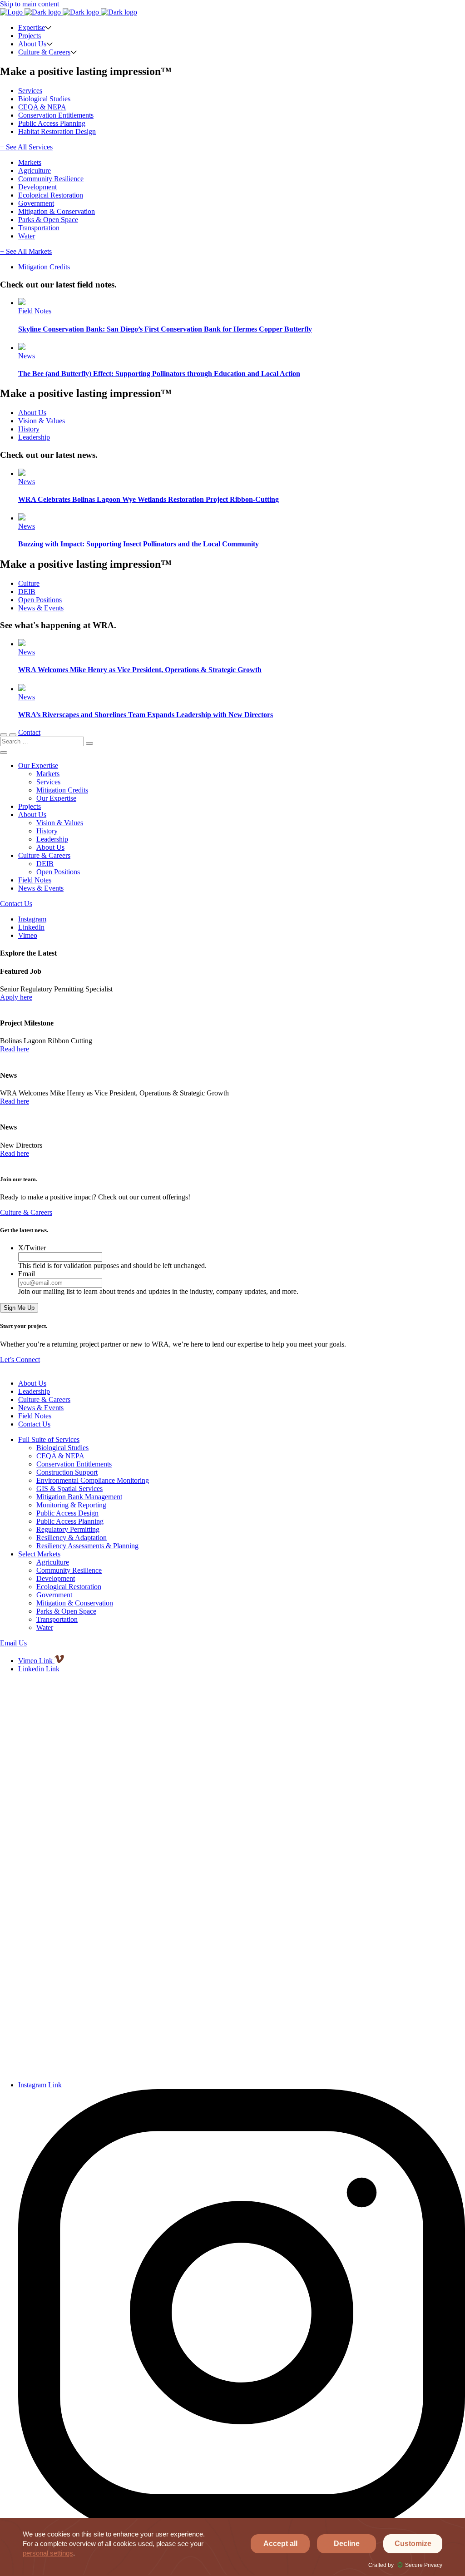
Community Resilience (51, 179)
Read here (15, 1049)
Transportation (39, 228)
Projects (30, 36)
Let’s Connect (20, 1360)
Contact (29, 732)
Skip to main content (30, 4)
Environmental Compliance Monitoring (93, 1480)
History (29, 429)
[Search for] (43, 741)
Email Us (13, 1643)
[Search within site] (4, 735)
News (27, 356)
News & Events (41, 608)
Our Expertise (38, 765)
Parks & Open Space (48, 220)
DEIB (27, 592)
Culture (29, 583)
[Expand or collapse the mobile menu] (13, 735)
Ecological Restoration (51, 195)
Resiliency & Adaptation (72, 1538)
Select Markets (39, 1554)
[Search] (89, 743)
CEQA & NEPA (42, 107)
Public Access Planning (52, 123)
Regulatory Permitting (68, 1529)
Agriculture (35, 171)
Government (36, 203)
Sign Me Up (19, 1308)
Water (27, 236)
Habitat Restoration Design (57, 131)
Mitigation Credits (44, 267)
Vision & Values (42, 421)
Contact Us (16, 904)
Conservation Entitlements (56, 115)
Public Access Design (67, 1513)
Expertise (32, 27)
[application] (232, 2547)
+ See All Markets (26, 251)
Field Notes (35, 311)
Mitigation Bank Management (79, 1497)
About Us (32, 44)
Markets (30, 162)
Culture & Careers (44, 52)
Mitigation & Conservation (57, 211)
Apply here (16, 997)
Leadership (34, 437)
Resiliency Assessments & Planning (87, 1546)
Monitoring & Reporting (71, 1505)
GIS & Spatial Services (69, 1489)
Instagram (32, 919)
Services (30, 91)
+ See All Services (26, 147)
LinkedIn (31, 927)
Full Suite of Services (49, 1439)
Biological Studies (44, 99)
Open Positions (40, 600)
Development (37, 187)
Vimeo (28, 935)
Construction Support (67, 1472)
